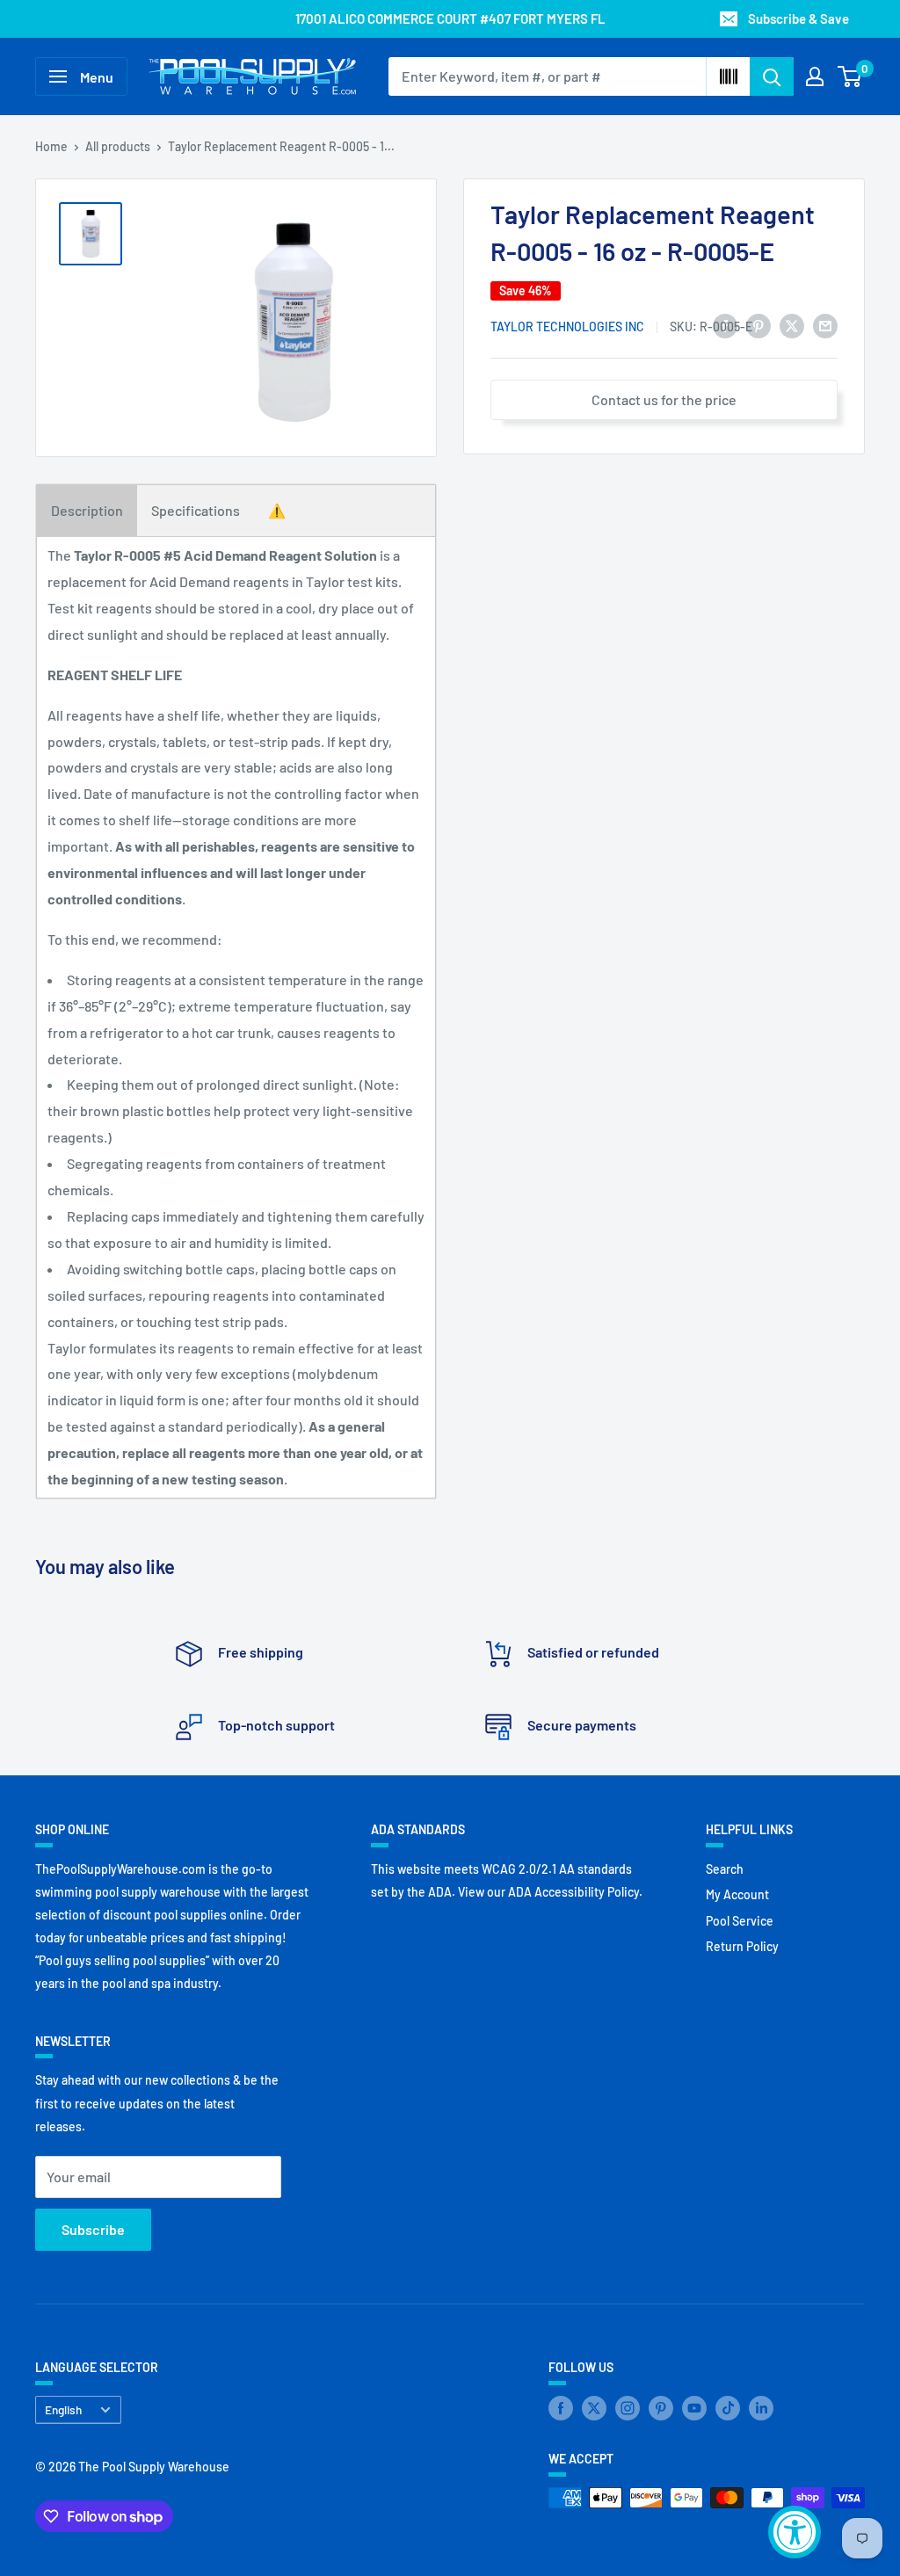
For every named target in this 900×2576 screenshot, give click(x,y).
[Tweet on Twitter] (792, 325)
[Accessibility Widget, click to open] (795, 2532)
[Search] (772, 76)
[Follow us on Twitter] (594, 2408)
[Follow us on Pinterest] (661, 2408)
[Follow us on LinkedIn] (761, 2408)
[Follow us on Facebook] (561, 2408)
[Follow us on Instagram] (628, 2408)
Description (87, 510)
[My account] (815, 76)
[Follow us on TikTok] (728, 2408)
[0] (850, 76)
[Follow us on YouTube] (694, 2408)
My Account (737, 1894)
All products (118, 146)
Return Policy (742, 1946)
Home (51, 146)
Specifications (196, 510)
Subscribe (93, 2229)
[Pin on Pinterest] (758, 325)
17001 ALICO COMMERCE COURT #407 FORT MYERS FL (450, 18)
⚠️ (277, 510)
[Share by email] (825, 325)
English (63, 2409)
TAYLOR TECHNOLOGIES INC (567, 327)
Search (725, 1869)
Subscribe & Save (798, 18)
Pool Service (740, 1921)
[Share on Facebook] (725, 325)
